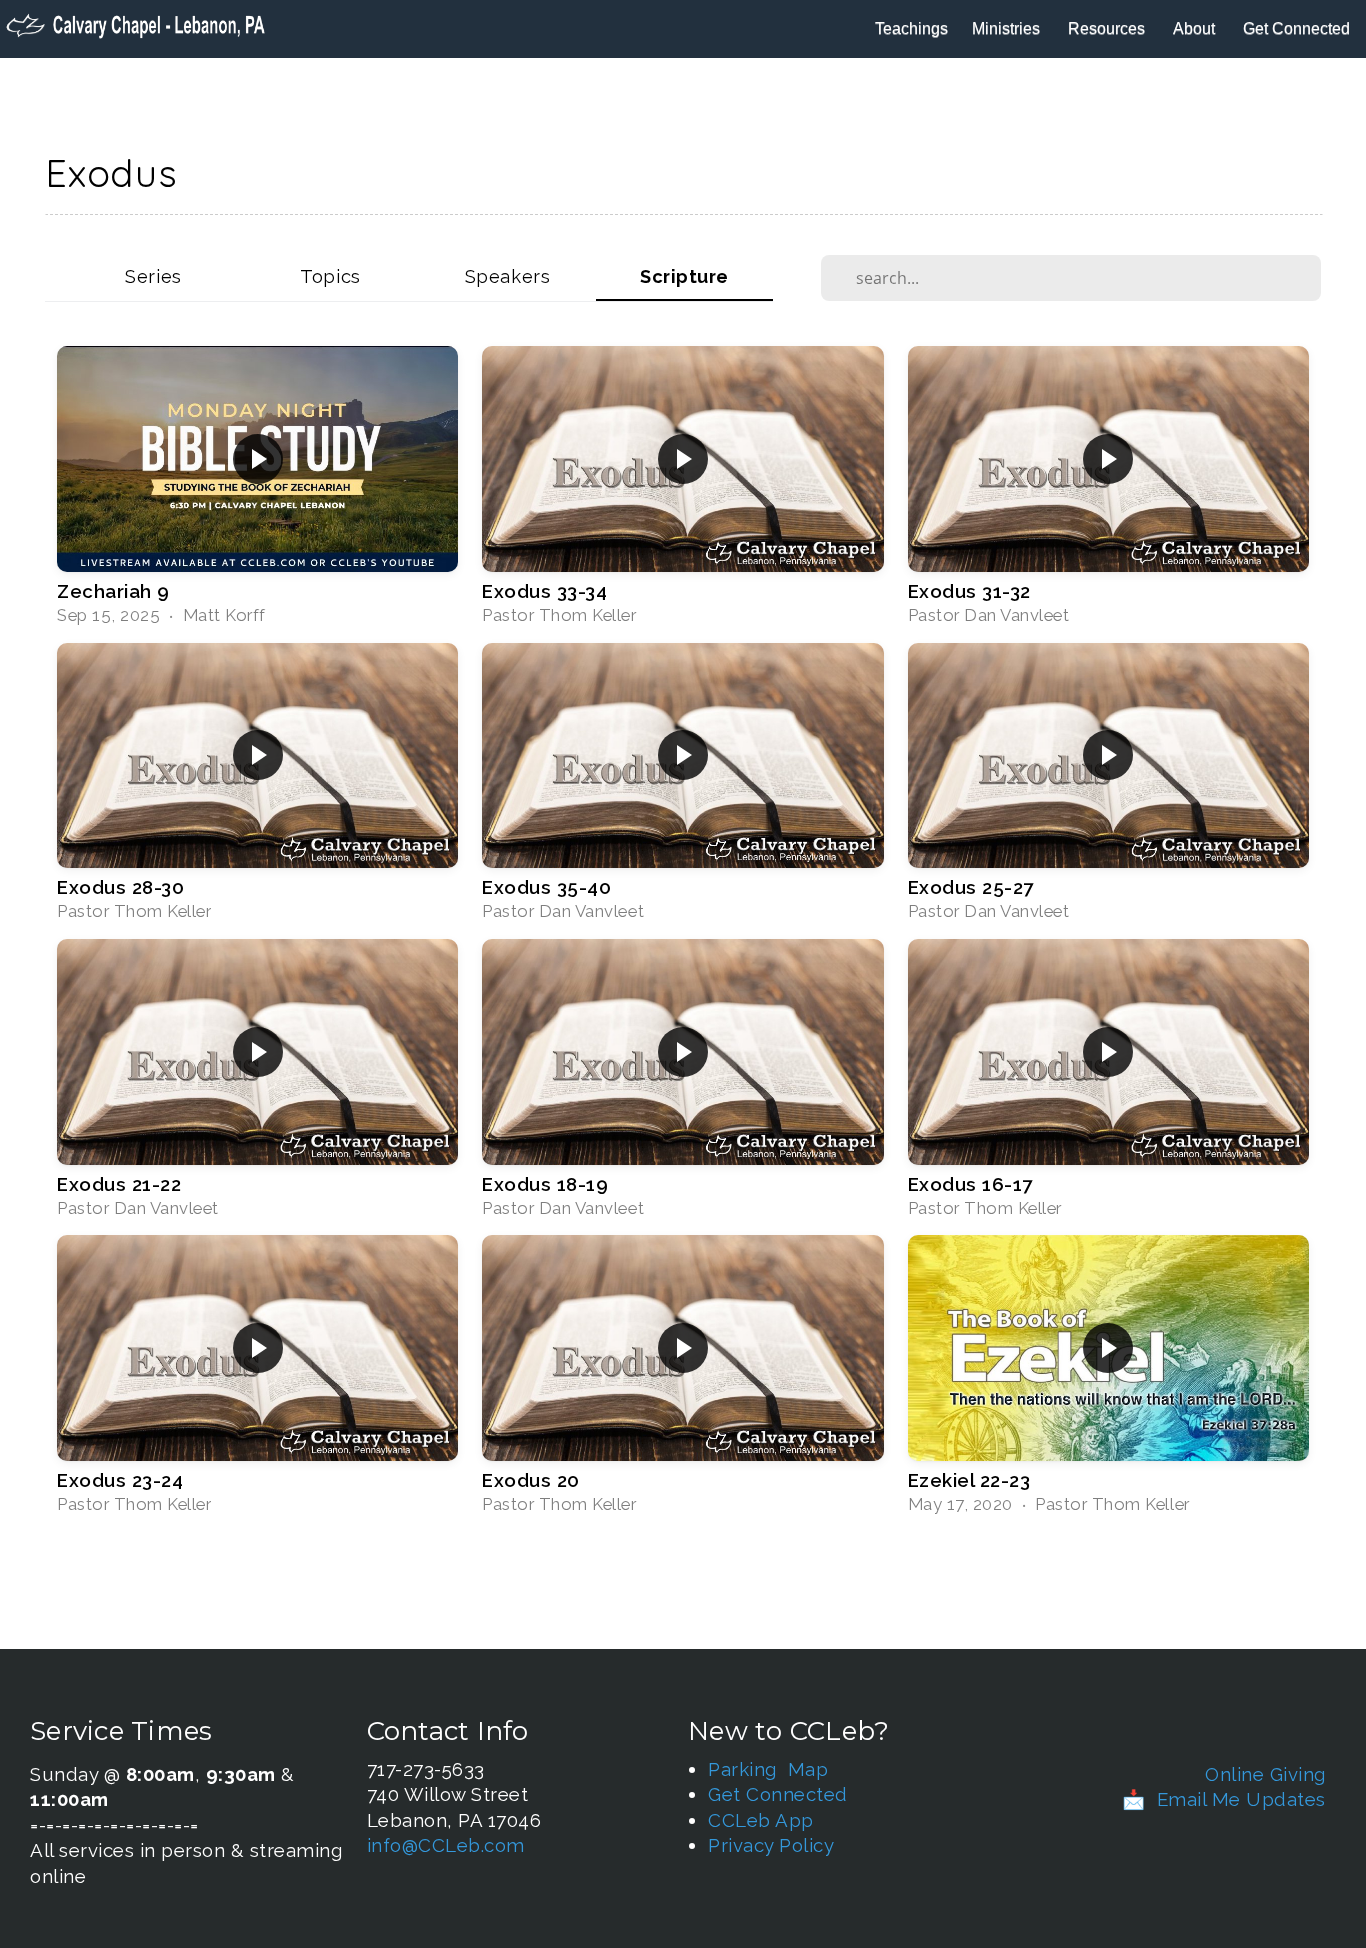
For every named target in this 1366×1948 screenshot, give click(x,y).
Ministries (1008, 28)
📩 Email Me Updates (1224, 1799)
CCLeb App (761, 1820)
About (1196, 28)
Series (153, 276)
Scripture (684, 276)
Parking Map (768, 1769)
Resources (1108, 28)
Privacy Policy (771, 1845)
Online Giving (1265, 1774)
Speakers (507, 276)
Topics (330, 276)
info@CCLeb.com (446, 1845)
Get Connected (1298, 28)
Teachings (911, 28)
